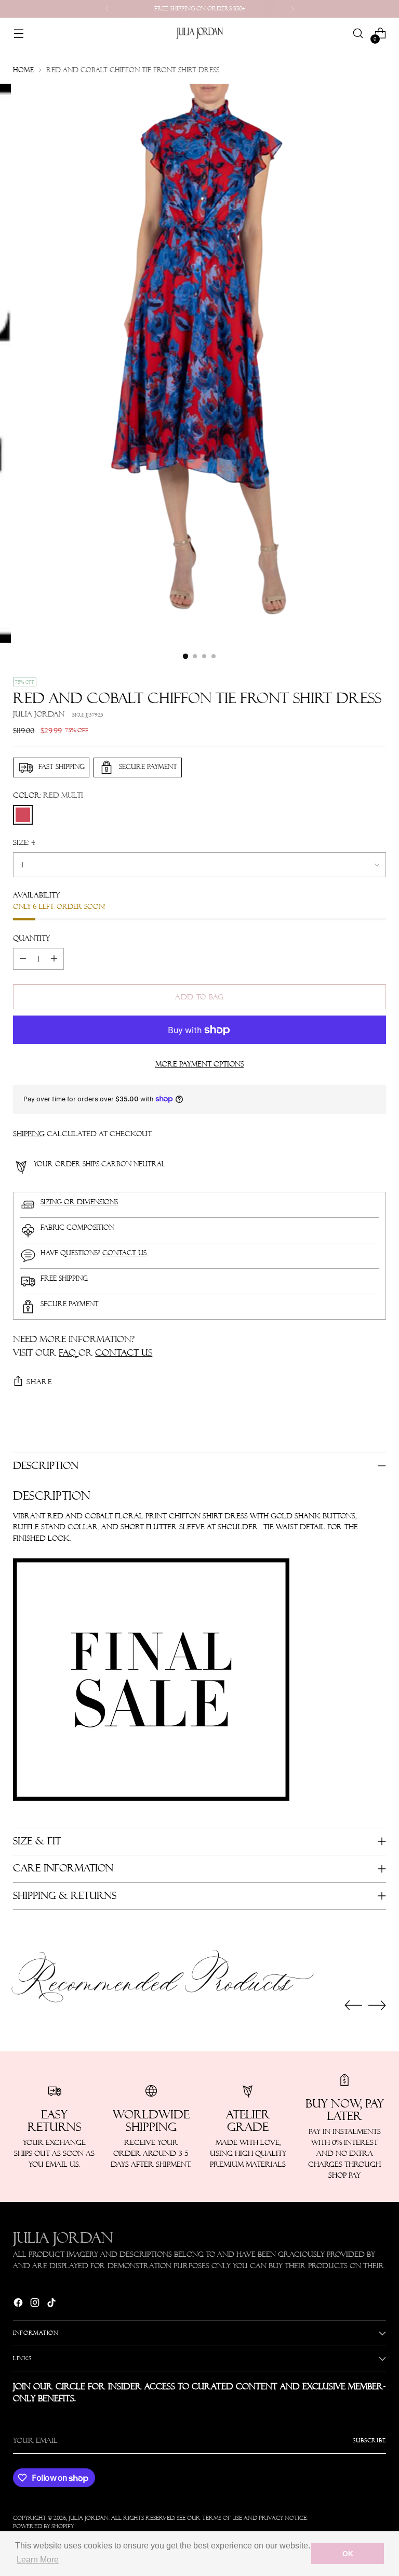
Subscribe (369, 2441)
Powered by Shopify (43, 2526)
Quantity (31, 938)
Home (23, 70)
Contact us (124, 1253)
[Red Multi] (23, 815)
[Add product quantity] (54, 959)
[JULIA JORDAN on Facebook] (19, 2304)
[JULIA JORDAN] (199, 33)
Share (39, 1382)
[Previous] (107, 9)
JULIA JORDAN (39, 714)
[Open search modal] (358, 34)
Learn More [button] (38, 2560)
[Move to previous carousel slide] (353, 2006)
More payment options (200, 1064)
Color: (48, 795)
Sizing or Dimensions (79, 1202)
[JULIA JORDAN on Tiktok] (52, 2304)
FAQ (69, 1352)
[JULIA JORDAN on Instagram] (36, 2304)
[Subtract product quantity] (23, 959)
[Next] (292, 9)
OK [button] (348, 2554)
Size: (24, 842)
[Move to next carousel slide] (377, 2005)
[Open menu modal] (18, 34)
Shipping (29, 1134)
